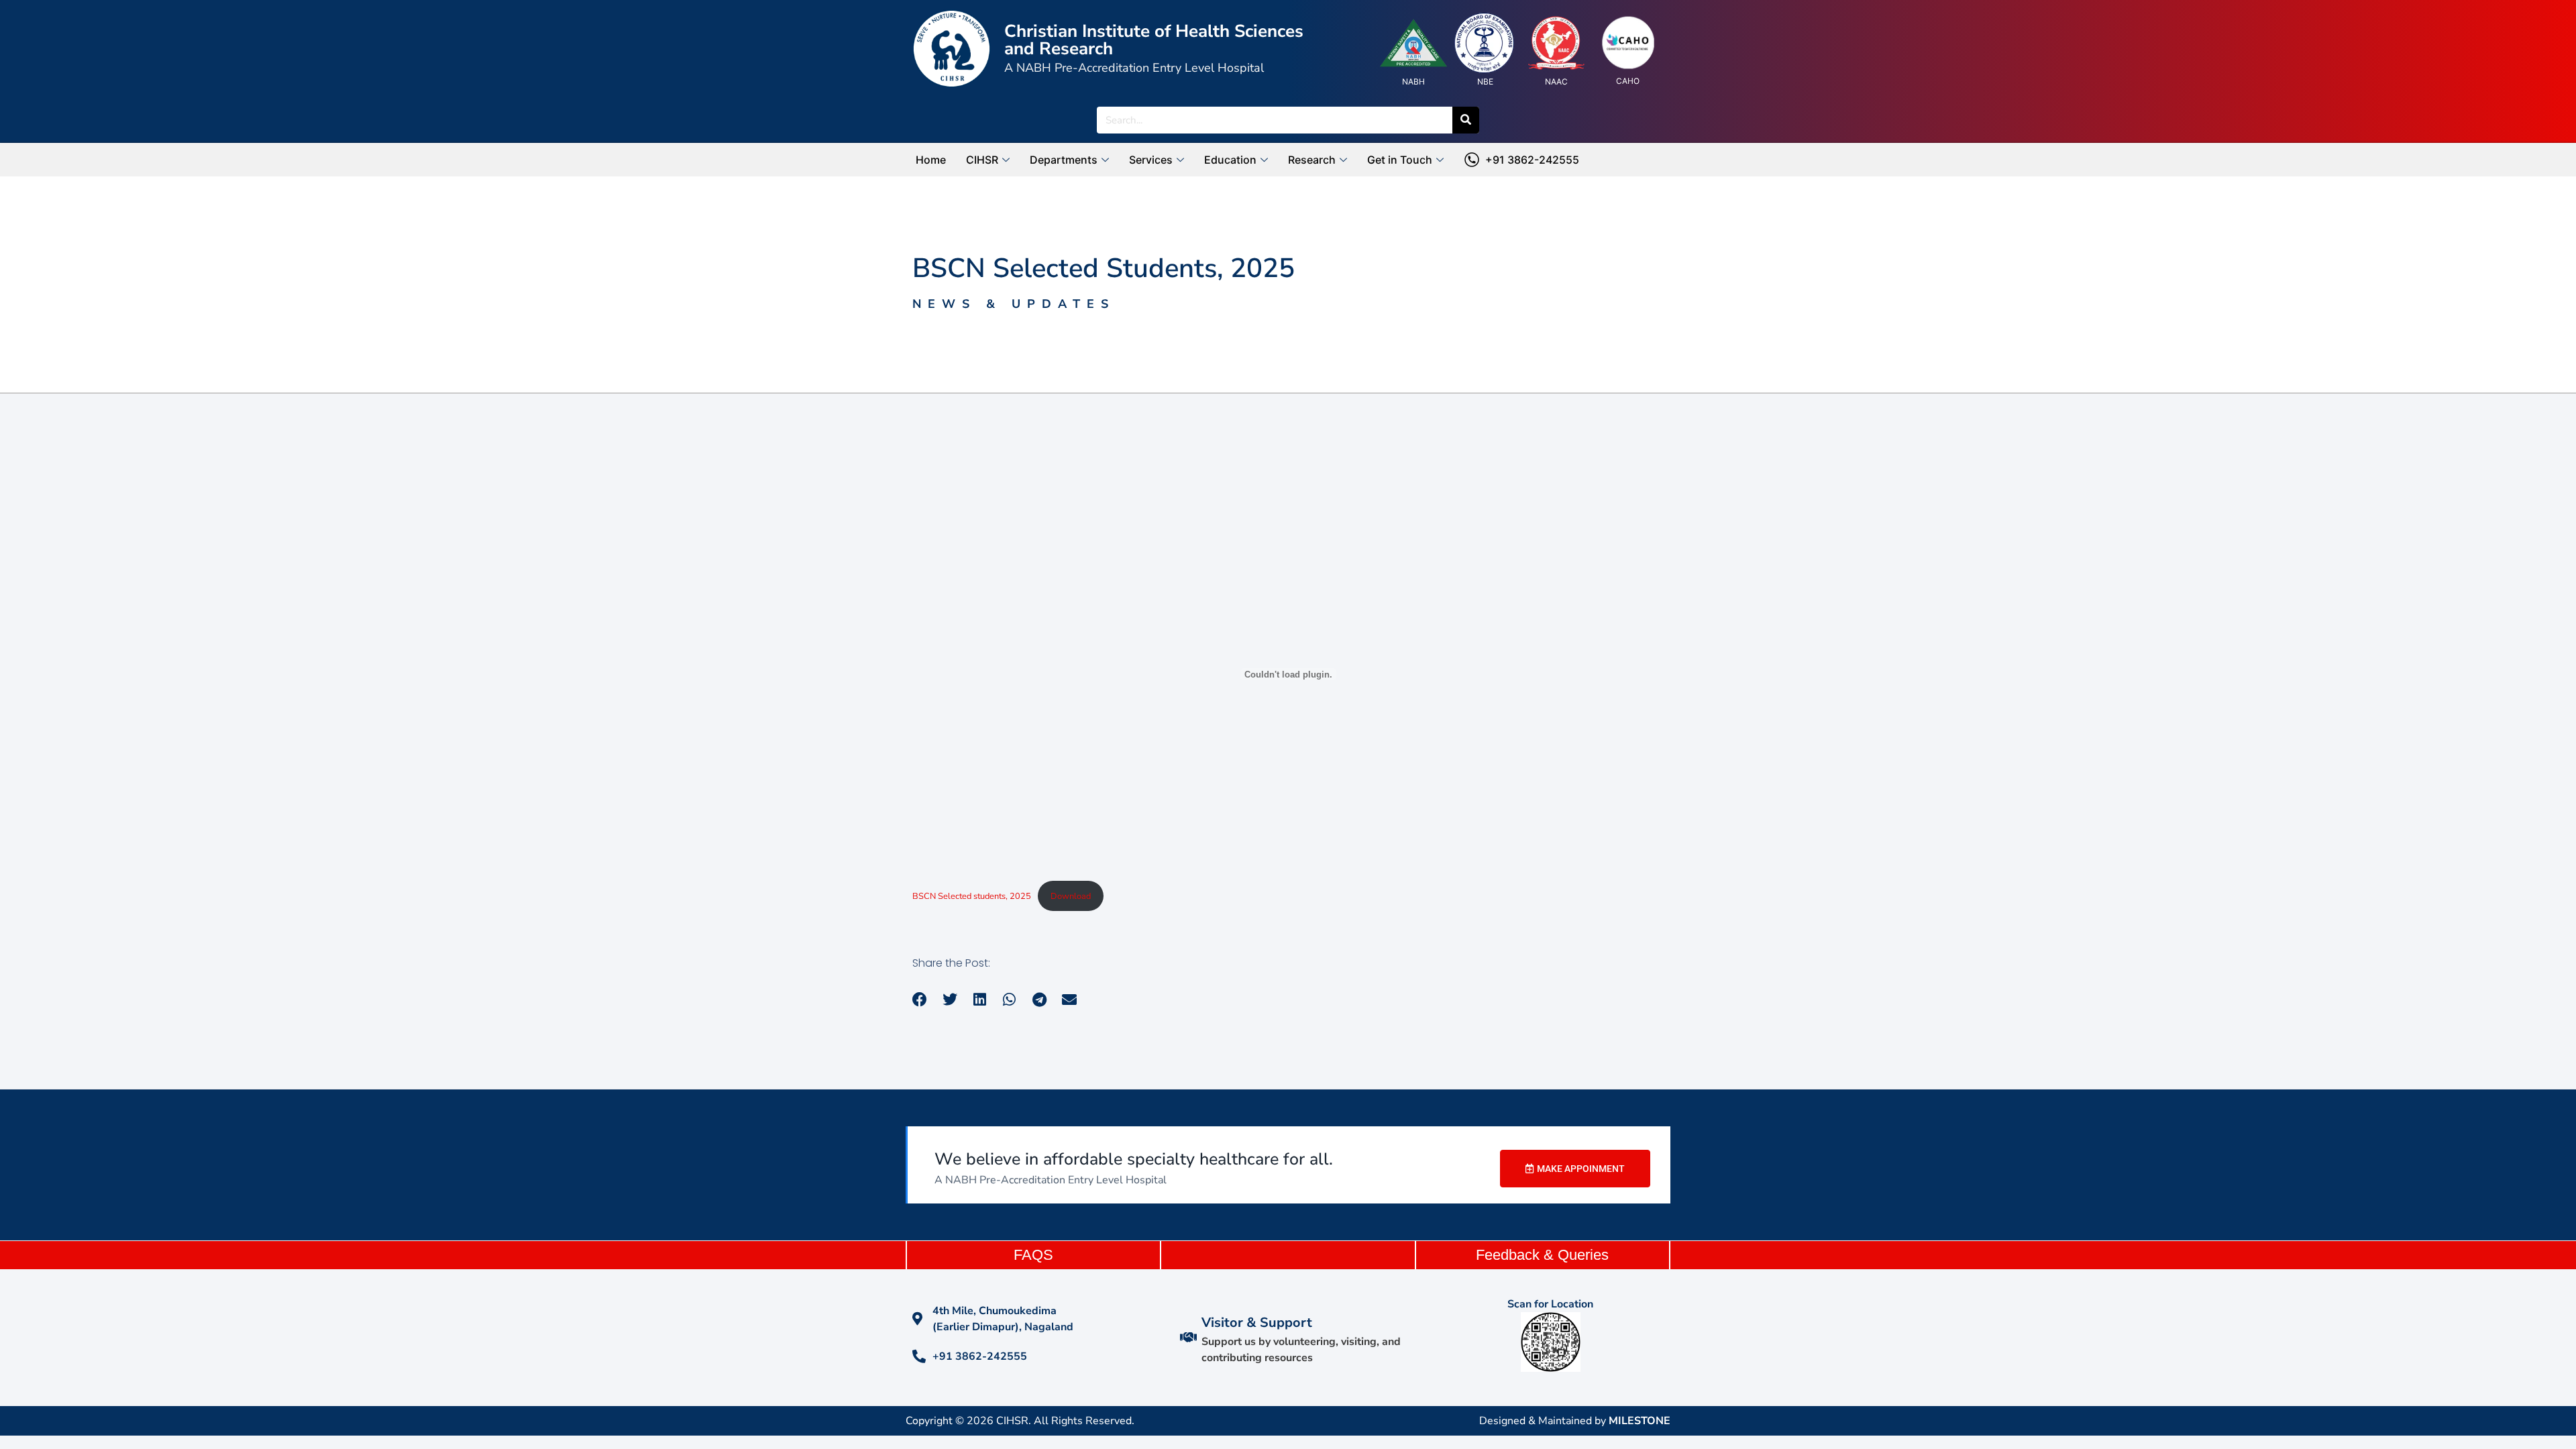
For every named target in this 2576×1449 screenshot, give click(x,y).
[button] (920, 1000)
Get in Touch (1400, 160)
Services (1151, 160)
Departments (1064, 160)
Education (1230, 160)
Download (1071, 896)
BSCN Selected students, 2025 (972, 896)
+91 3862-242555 (1529, 160)
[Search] (1466, 120)
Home (931, 160)
